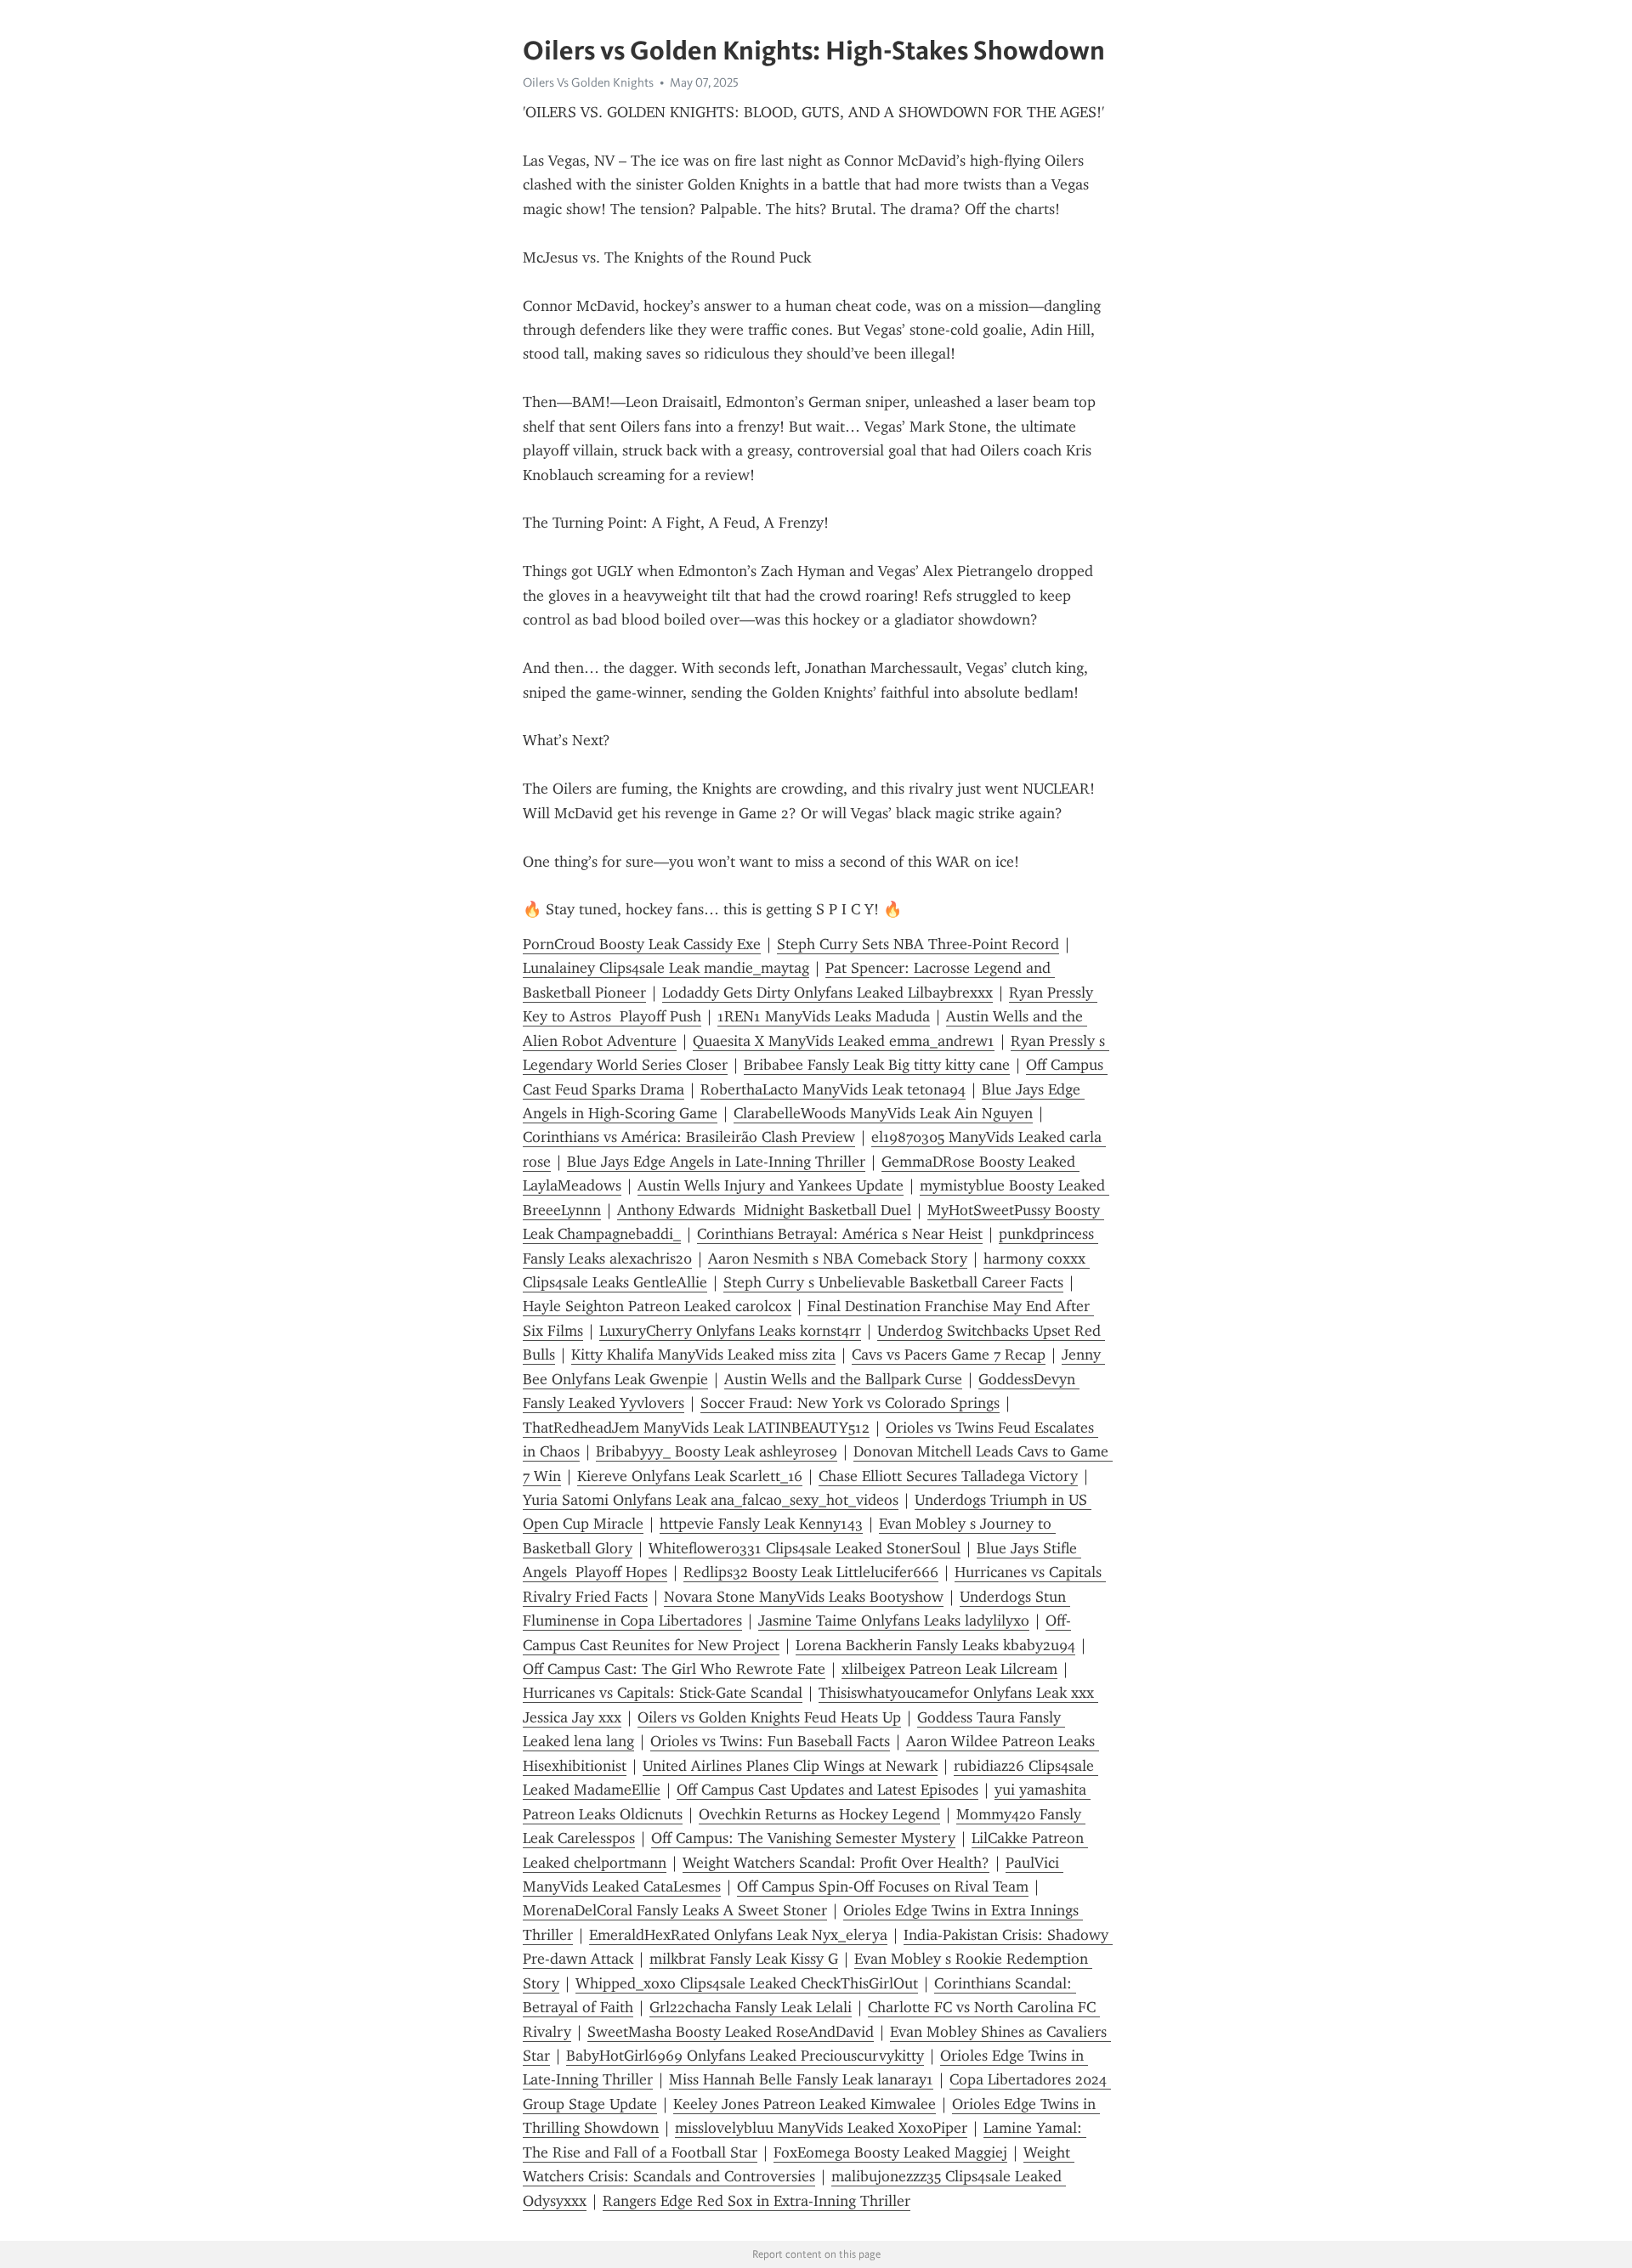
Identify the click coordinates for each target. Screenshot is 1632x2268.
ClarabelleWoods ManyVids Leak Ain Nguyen (883, 1113)
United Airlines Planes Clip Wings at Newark (790, 1766)
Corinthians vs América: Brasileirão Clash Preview (689, 1137)
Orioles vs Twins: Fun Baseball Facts (770, 1741)
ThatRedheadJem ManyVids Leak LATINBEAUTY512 (696, 1428)
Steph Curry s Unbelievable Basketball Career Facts (893, 1282)
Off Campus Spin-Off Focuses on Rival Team (883, 1886)
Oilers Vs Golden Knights (588, 82)
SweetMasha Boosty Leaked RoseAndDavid (731, 2032)
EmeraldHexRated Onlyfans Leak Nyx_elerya (738, 1935)
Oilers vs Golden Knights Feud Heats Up (769, 1717)
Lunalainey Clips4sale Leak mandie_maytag (666, 968)
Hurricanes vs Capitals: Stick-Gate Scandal (663, 1693)
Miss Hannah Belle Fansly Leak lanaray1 (801, 2079)
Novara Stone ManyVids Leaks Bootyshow (804, 1597)
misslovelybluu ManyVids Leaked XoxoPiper (821, 2128)
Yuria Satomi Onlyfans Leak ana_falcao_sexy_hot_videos (711, 1500)
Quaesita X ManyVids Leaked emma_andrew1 (844, 1041)
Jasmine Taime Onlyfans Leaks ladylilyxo (894, 1620)
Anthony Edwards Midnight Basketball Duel (764, 1210)
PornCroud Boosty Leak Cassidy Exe (642, 944)
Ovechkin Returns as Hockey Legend (819, 1814)
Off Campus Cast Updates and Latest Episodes (827, 1790)
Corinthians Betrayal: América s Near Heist (840, 1234)
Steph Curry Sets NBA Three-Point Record (918, 944)
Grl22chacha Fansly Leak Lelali (751, 2007)
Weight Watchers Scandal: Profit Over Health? (836, 1863)
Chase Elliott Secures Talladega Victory (948, 1476)
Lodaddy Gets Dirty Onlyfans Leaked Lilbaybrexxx (827, 993)
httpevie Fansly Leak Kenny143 (761, 1524)
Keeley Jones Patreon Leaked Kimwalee (805, 2104)
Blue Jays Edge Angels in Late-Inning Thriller (716, 1162)
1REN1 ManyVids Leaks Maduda (824, 1016)
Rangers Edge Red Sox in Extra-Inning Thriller (756, 2201)
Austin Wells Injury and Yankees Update (771, 1185)
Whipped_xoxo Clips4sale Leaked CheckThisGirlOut (747, 1983)
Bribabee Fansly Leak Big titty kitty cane (877, 1065)
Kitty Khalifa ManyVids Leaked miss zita (703, 1355)
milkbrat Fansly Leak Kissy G (744, 1959)
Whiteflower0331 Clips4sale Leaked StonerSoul (805, 1548)
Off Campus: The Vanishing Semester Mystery (803, 1838)
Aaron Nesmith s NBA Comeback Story (838, 1258)
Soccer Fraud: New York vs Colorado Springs (850, 1403)
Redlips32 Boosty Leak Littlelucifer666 (811, 1572)
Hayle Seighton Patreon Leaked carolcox (657, 1306)
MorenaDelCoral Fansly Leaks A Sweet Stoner (675, 1910)
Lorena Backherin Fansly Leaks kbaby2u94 (935, 1645)
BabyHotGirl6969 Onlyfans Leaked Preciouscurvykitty (745, 2056)
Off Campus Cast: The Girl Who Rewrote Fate (674, 1669)
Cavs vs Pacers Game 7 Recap (949, 1355)
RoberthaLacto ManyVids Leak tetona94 (833, 1089)
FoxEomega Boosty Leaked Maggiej (890, 2152)
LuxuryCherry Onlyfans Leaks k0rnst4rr (730, 1331)
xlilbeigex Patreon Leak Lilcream (949, 1669)
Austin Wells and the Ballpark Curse (843, 1379)
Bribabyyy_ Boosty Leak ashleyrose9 (717, 1451)
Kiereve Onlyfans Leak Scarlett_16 (690, 1476)
